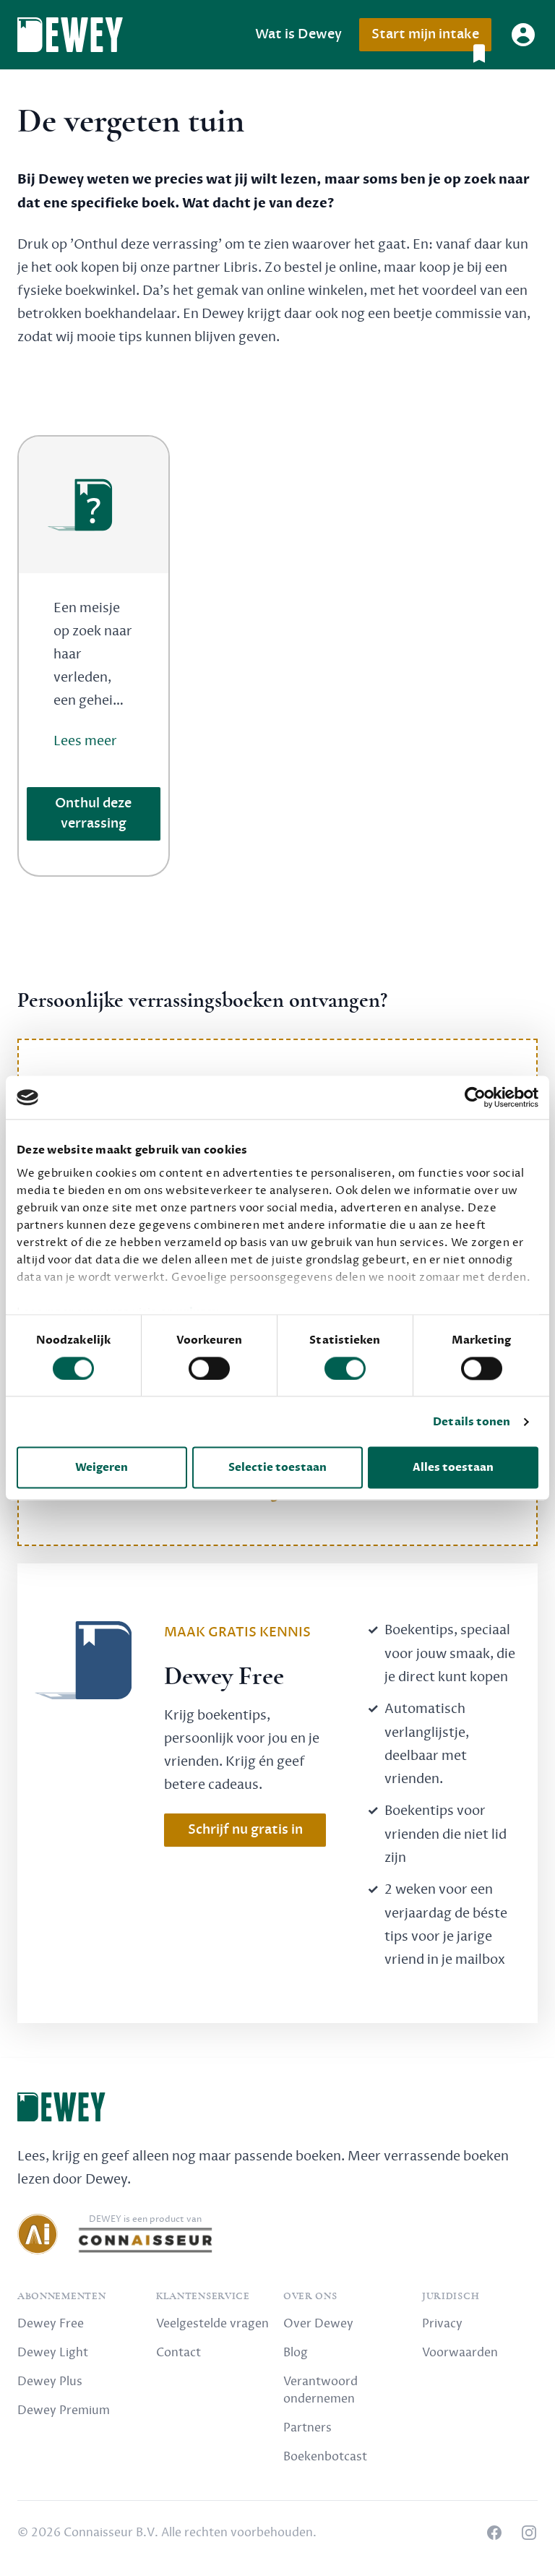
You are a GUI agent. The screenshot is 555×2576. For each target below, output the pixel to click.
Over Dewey (318, 2324)
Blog (296, 2353)
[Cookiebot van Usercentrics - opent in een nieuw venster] (475, 1097)
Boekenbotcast (325, 2457)
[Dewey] (70, 35)
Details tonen (472, 1422)
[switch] (209, 1368)
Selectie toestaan (277, 1468)
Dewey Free (51, 2324)
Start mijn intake (425, 34)
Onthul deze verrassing (93, 813)
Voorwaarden (460, 2353)
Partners (307, 2428)
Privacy (442, 2324)
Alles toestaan (453, 1468)
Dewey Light (53, 2353)
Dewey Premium (64, 2410)
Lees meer (85, 741)
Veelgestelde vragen (212, 2324)
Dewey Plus (50, 2382)
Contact (178, 2353)
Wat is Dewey (298, 34)
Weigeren (102, 1468)
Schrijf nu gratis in (245, 1830)
